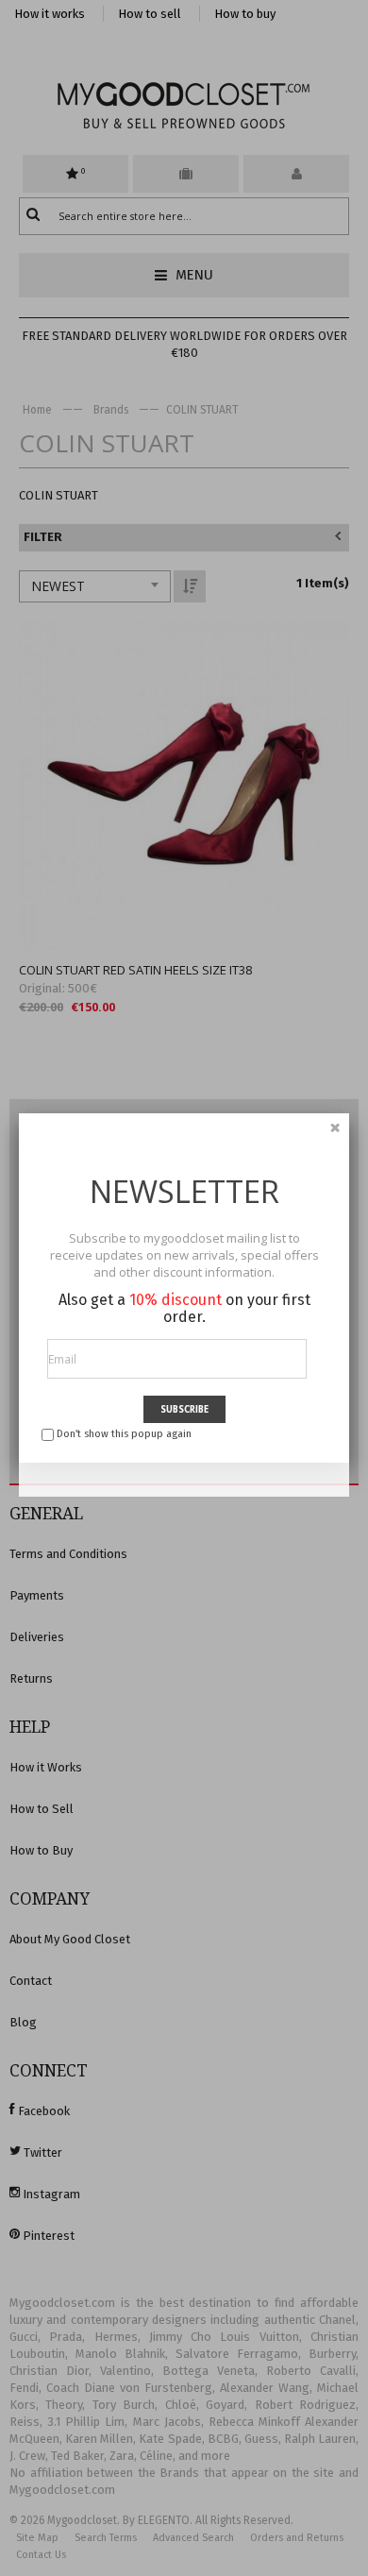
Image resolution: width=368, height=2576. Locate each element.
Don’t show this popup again (124, 1434)
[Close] (335, 1127)
